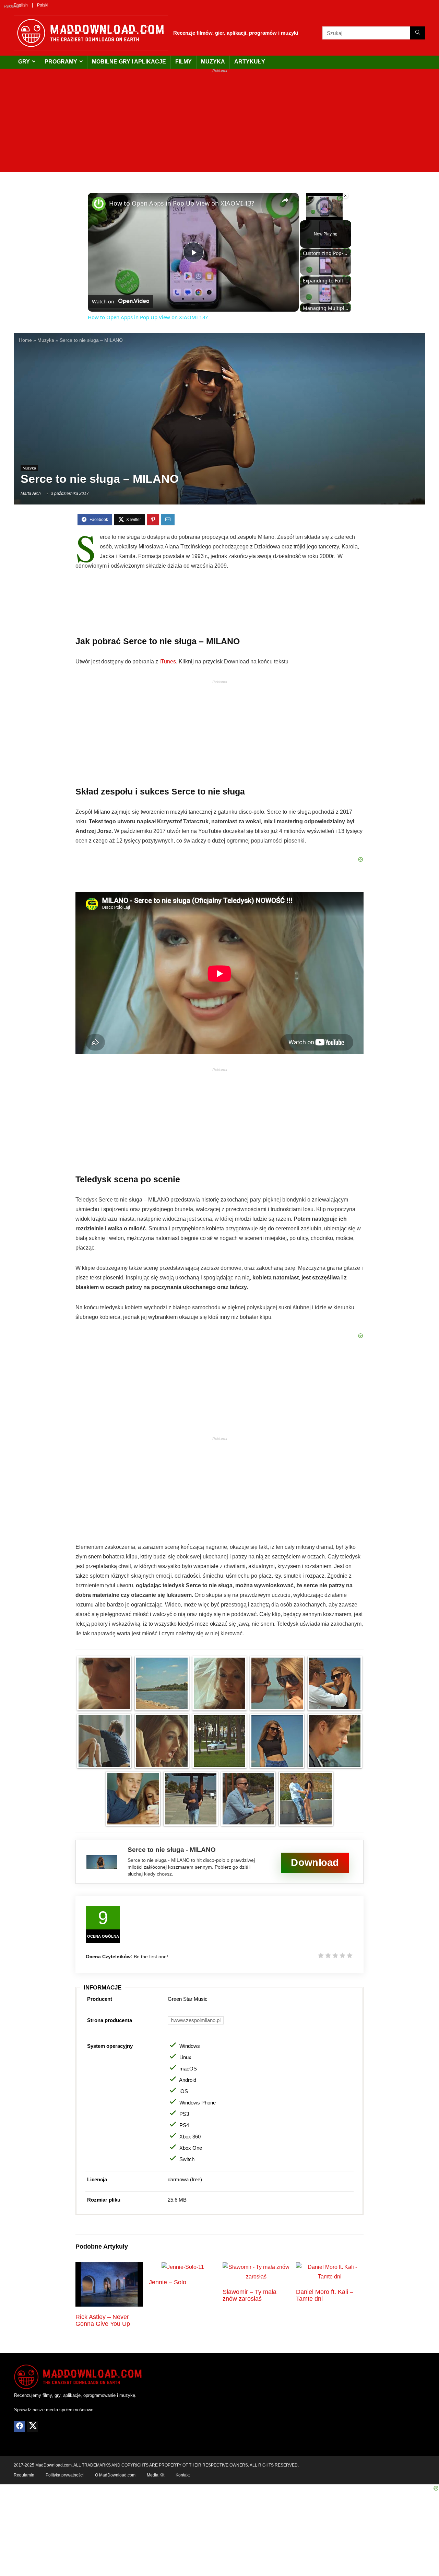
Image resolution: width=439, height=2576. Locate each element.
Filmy (183, 62)
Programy (61, 62)
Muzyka (213, 62)
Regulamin (24, 2475)
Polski (43, 5)
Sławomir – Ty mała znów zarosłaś (250, 2295)
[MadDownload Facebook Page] (20, 2426)
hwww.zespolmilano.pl (196, 2020)
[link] (99, 204)
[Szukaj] (418, 33)
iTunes (168, 662)
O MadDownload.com (115, 2475)
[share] (285, 200)
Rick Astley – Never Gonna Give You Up (103, 2320)
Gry (24, 62)
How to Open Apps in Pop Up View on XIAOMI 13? (182, 203)
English (21, 5)
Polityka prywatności (65, 2475)
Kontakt (183, 2475)
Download (315, 1863)
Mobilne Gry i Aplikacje (129, 62)
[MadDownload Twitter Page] (33, 2426)
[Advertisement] (219, 124)
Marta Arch (31, 494)
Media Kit (156, 2475)
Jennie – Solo (168, 2282)
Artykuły (250, 62)
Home (25, 340)
